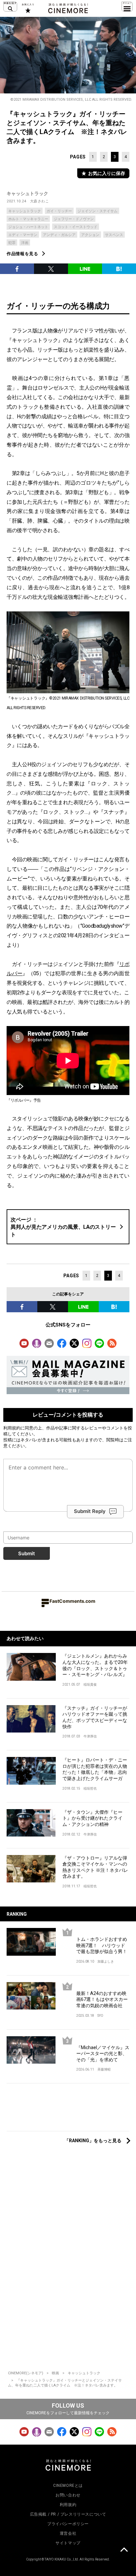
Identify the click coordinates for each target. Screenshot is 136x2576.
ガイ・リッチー (59, 211)
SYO (100, 2016)
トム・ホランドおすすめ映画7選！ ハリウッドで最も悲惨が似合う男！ (102, 1945)
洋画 (25, 243)
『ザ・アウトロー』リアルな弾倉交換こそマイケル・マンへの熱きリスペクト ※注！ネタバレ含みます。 (95, 1867)
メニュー (127, 7)
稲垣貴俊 (90, 1684)
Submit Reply (90, 1511)
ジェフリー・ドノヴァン (74, 219)
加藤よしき (106, 1961)
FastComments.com (72, 1601)
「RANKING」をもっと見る (93, 2141)
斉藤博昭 (104, 2069)
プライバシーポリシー (68, 2524)
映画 (55, 2373)
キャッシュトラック (27, 193)
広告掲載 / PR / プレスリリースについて (68, 2514)
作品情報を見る (22, 254)
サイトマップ (68, 2543)
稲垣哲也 (90, 1788)
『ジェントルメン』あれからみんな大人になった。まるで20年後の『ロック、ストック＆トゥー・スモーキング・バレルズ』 (95, 1665)
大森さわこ (40, 201)
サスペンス (114, 235)
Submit (27, 1553)
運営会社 (68, 2533)
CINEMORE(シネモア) (26, 2373)
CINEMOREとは (68, 2486)
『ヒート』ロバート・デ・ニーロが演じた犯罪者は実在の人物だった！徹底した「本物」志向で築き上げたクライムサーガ (95, 1769)
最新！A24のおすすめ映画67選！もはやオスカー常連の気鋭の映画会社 (102, 1999)
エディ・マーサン (23, 235)
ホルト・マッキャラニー (28, 219)
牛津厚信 (90, 1736)
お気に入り (28, 8)
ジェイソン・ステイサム (98, 211)
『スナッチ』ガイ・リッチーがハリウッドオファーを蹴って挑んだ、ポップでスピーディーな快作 (95, 1717)
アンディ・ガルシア (59, 235)
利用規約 (12, 1428)
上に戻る (124, 2551)
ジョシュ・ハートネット (28, 227)
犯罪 (12, 243)
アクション (90, 235)
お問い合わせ (68, 2495)
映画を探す (10, 7)
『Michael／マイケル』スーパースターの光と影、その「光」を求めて (103, 2054)
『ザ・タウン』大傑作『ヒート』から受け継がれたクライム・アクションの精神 (92, 1818)
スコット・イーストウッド (76, 227)
